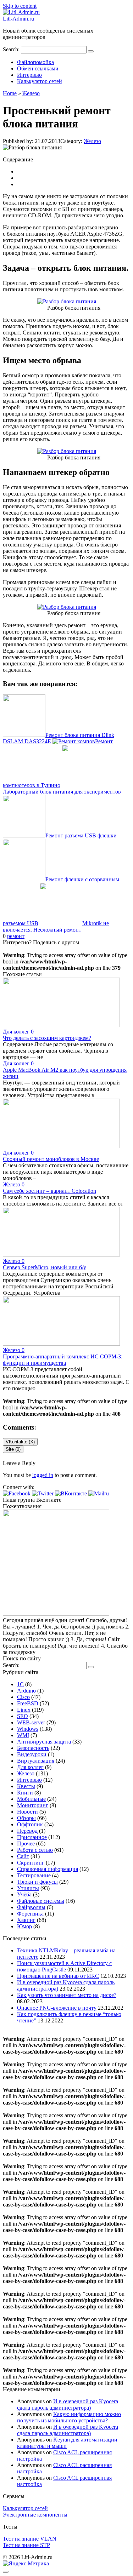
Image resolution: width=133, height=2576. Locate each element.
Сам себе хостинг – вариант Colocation (49, 1191)
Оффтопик (30, 1824)
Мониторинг (33, 1805)
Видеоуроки (32, 1754)
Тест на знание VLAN (30, 2539)
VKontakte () (20, 1442)
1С (20, 1684)
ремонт (16, 936)
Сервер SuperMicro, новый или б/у (45, 1267)
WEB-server (31, 1722)
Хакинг (26, 1920)
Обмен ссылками (38, 68)
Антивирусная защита (44, 1742)
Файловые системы (41, 1901)
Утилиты (28, 1888)
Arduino (26, 1691)
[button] (17, 1493)
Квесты (26, 1786)
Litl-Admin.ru (18, 19)
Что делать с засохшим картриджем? (47, 1038)
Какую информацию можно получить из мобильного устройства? (69, 2417)
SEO (23, 1716)
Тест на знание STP (26, 2545)
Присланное (32, 1837)
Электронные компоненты (35, 2515)
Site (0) (13, 1449)
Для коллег (30, 1767)
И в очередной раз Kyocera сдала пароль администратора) (68, 2405)
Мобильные (31, 1799)
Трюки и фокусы (37, 1882)
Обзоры (26, 1818)
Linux (24, 1710)
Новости (27, 1812)
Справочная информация (48, 1869)
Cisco (23, 1697)
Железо (92, 141)
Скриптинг (31, 1863)
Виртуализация (36, 1761)
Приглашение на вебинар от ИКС (58, 1976)
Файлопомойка (35, 62)
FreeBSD (28, 1703)
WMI (23, 1735)
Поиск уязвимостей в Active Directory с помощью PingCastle (64, 1966)
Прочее (26, 1844)
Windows (28, 1729)
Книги (25, 1793)
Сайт (23, 1856)
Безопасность (33, 1748)
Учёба (24, 1894)
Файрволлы (31, 1907)
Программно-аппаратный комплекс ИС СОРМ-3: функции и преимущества (63, 1360)
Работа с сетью (35, 1850)
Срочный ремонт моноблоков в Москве (51, 1159)
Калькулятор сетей (40, 81)
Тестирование (34, 1875)
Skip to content (20, 6)
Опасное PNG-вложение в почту (57, 2008)
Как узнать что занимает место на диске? (67, 1995)
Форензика (30, 1914)
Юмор (24, 1926)
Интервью (29, 75)
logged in (43, 1475)
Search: (12, 49)
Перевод (27, 1831)
